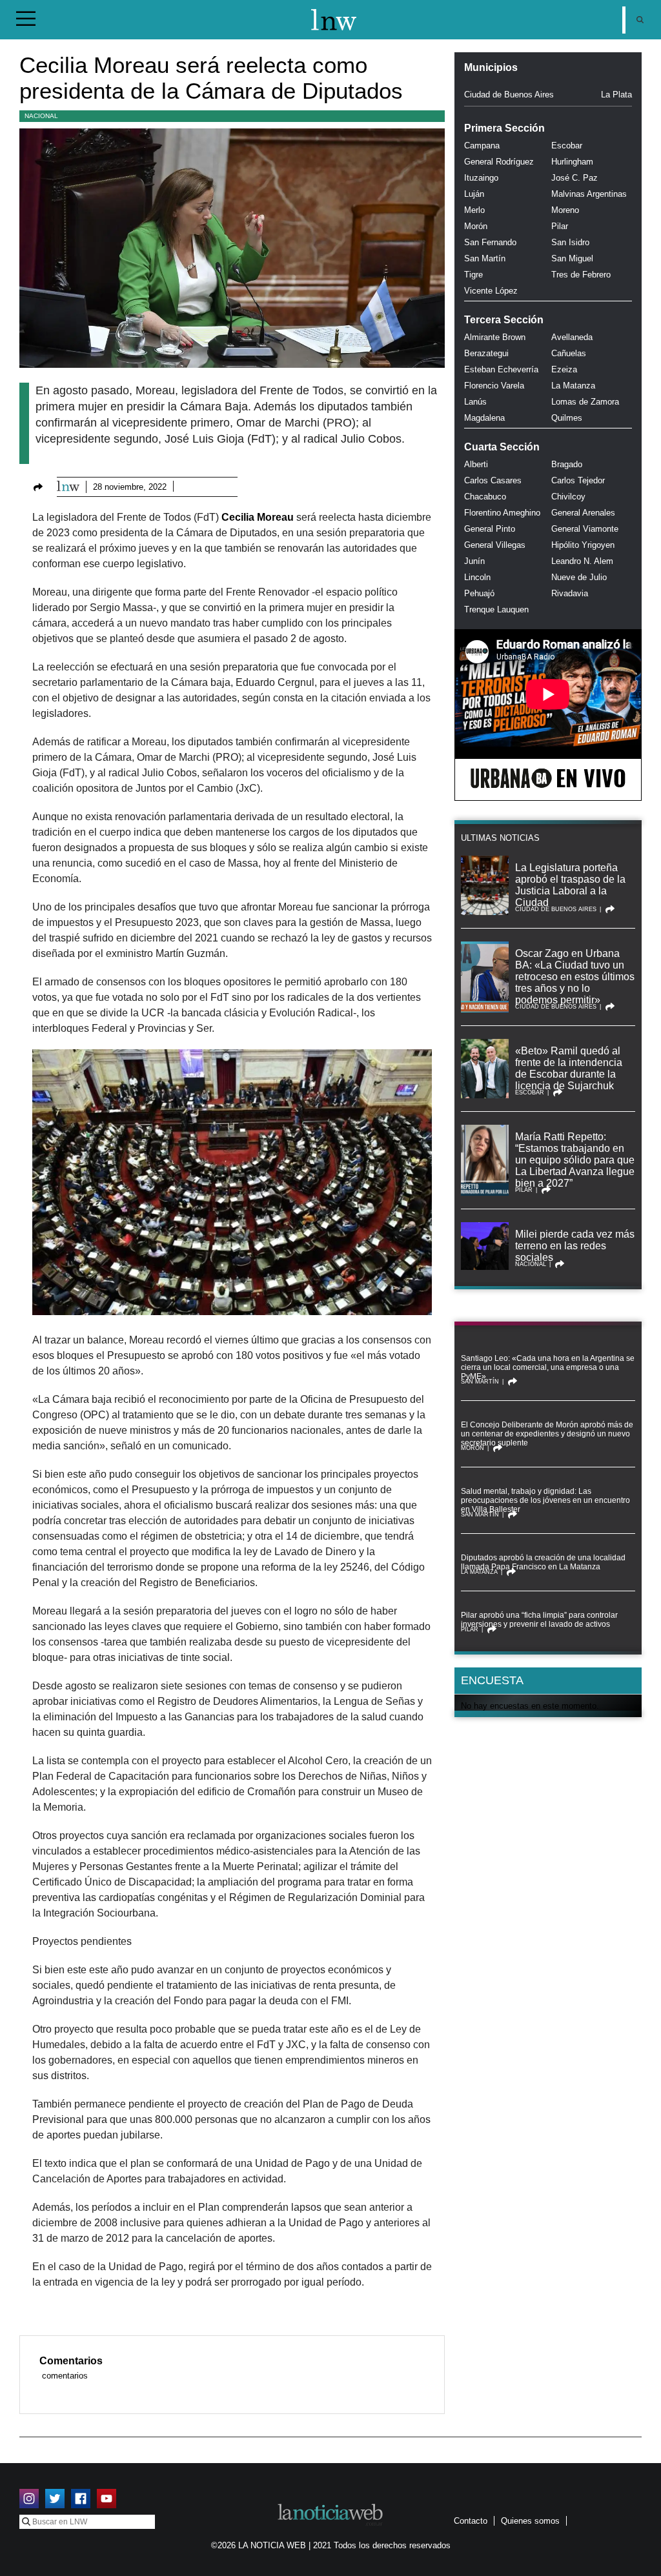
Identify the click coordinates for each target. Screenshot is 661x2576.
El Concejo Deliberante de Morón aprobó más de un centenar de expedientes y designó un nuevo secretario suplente (547, 1434)
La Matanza (573, 386)
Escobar (567, 146)
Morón (476, 226)
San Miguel (572, 258)
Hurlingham (572, 162)
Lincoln (477, 577)
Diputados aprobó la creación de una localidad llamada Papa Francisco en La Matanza (543, 1562)
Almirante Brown (495, 337)
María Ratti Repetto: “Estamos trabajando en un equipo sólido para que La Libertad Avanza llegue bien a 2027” (575, 1160)
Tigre (473, 275)
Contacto (471, 2521)
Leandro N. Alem (582, 561)
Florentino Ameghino (502, 513)
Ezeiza (564, 369)
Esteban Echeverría (501, 369)
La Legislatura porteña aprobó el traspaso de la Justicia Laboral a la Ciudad (570, 885)
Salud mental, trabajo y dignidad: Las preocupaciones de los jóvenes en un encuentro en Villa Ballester (545, 1500)
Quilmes (567, 418)
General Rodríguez (499, 162)
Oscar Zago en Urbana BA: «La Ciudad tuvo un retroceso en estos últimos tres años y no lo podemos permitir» (575, 977)
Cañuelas (569, 353)
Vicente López (491, 291)
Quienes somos (530, 2521)
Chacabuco (485, 497)
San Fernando (490, 242)
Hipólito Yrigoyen (583, 545)
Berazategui (486, 353)
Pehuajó (479, 593)
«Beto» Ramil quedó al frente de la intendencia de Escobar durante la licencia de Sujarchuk (569, 1068)
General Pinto (490, 529)
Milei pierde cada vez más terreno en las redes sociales (575, 1246)
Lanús (475, 402)
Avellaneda (572, 337)
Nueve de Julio (579, 577)
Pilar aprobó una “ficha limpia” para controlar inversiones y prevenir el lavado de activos (539, 1620)
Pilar (560, 226)
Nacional (41, 116)
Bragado (567, 464)
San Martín (485, 258)
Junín (474, 561)
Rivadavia (570, 593)
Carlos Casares (493, 480)
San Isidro (570, 242)
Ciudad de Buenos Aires (509, 95)
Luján (474, 194)
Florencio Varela (494, 386)
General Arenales (583, 513)
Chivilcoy (568, 497)
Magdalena (484, 418)
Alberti (476, 464)
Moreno (565, 210)
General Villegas (495, 545)
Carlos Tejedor (578, 480)
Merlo (474, 210)
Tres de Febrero (581, 275)
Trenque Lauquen (496, 609)
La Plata (616, 95)
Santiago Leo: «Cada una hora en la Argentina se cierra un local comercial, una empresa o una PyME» (548, 1367)
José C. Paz (575, 178)
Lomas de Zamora (585, 402)
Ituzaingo (481, 178)
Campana (482, 146)
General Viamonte (585, 529)
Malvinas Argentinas (589, 194)
